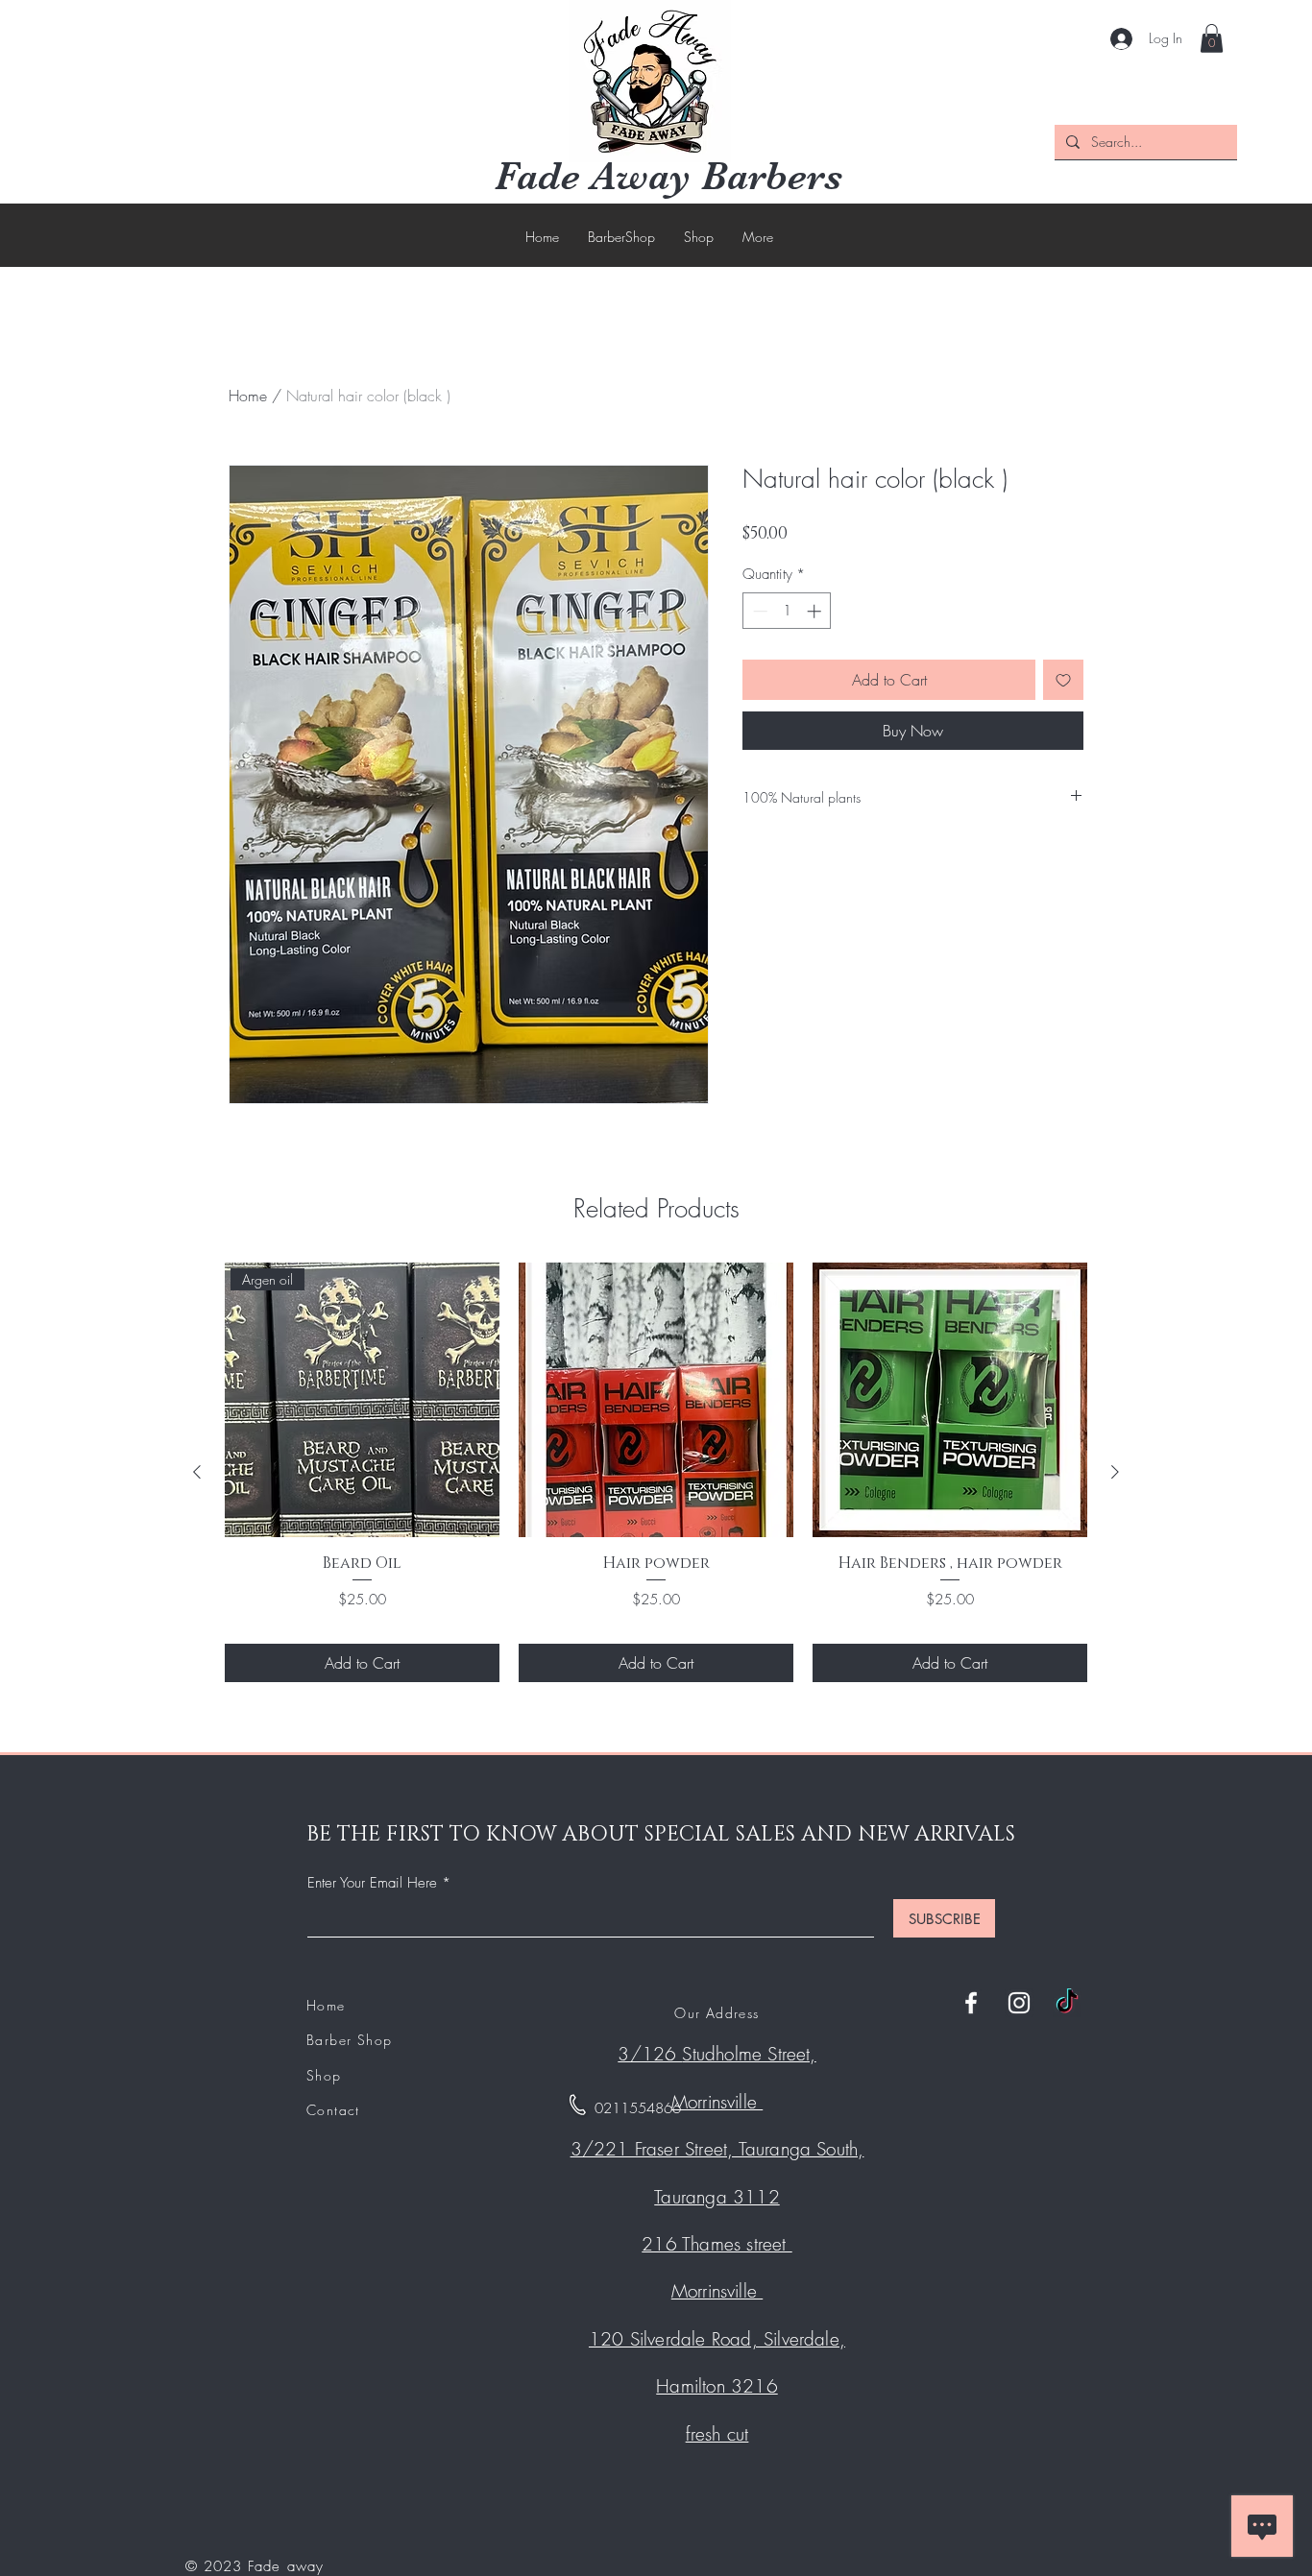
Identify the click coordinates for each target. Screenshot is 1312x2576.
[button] (1212, 38)
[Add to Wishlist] (1063, 680)
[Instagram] (1019, 2003)
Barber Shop (349, 2040)
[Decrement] (758, 611)
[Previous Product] (197, 1472)
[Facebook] (971, 2003)
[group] (656, 1472)
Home (248, 396)
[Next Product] (1115, 1472)
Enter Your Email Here (372, 1883)
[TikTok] (1067, 2003)
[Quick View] (656, 1400)
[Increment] (816, 611)
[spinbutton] (787, 611)
